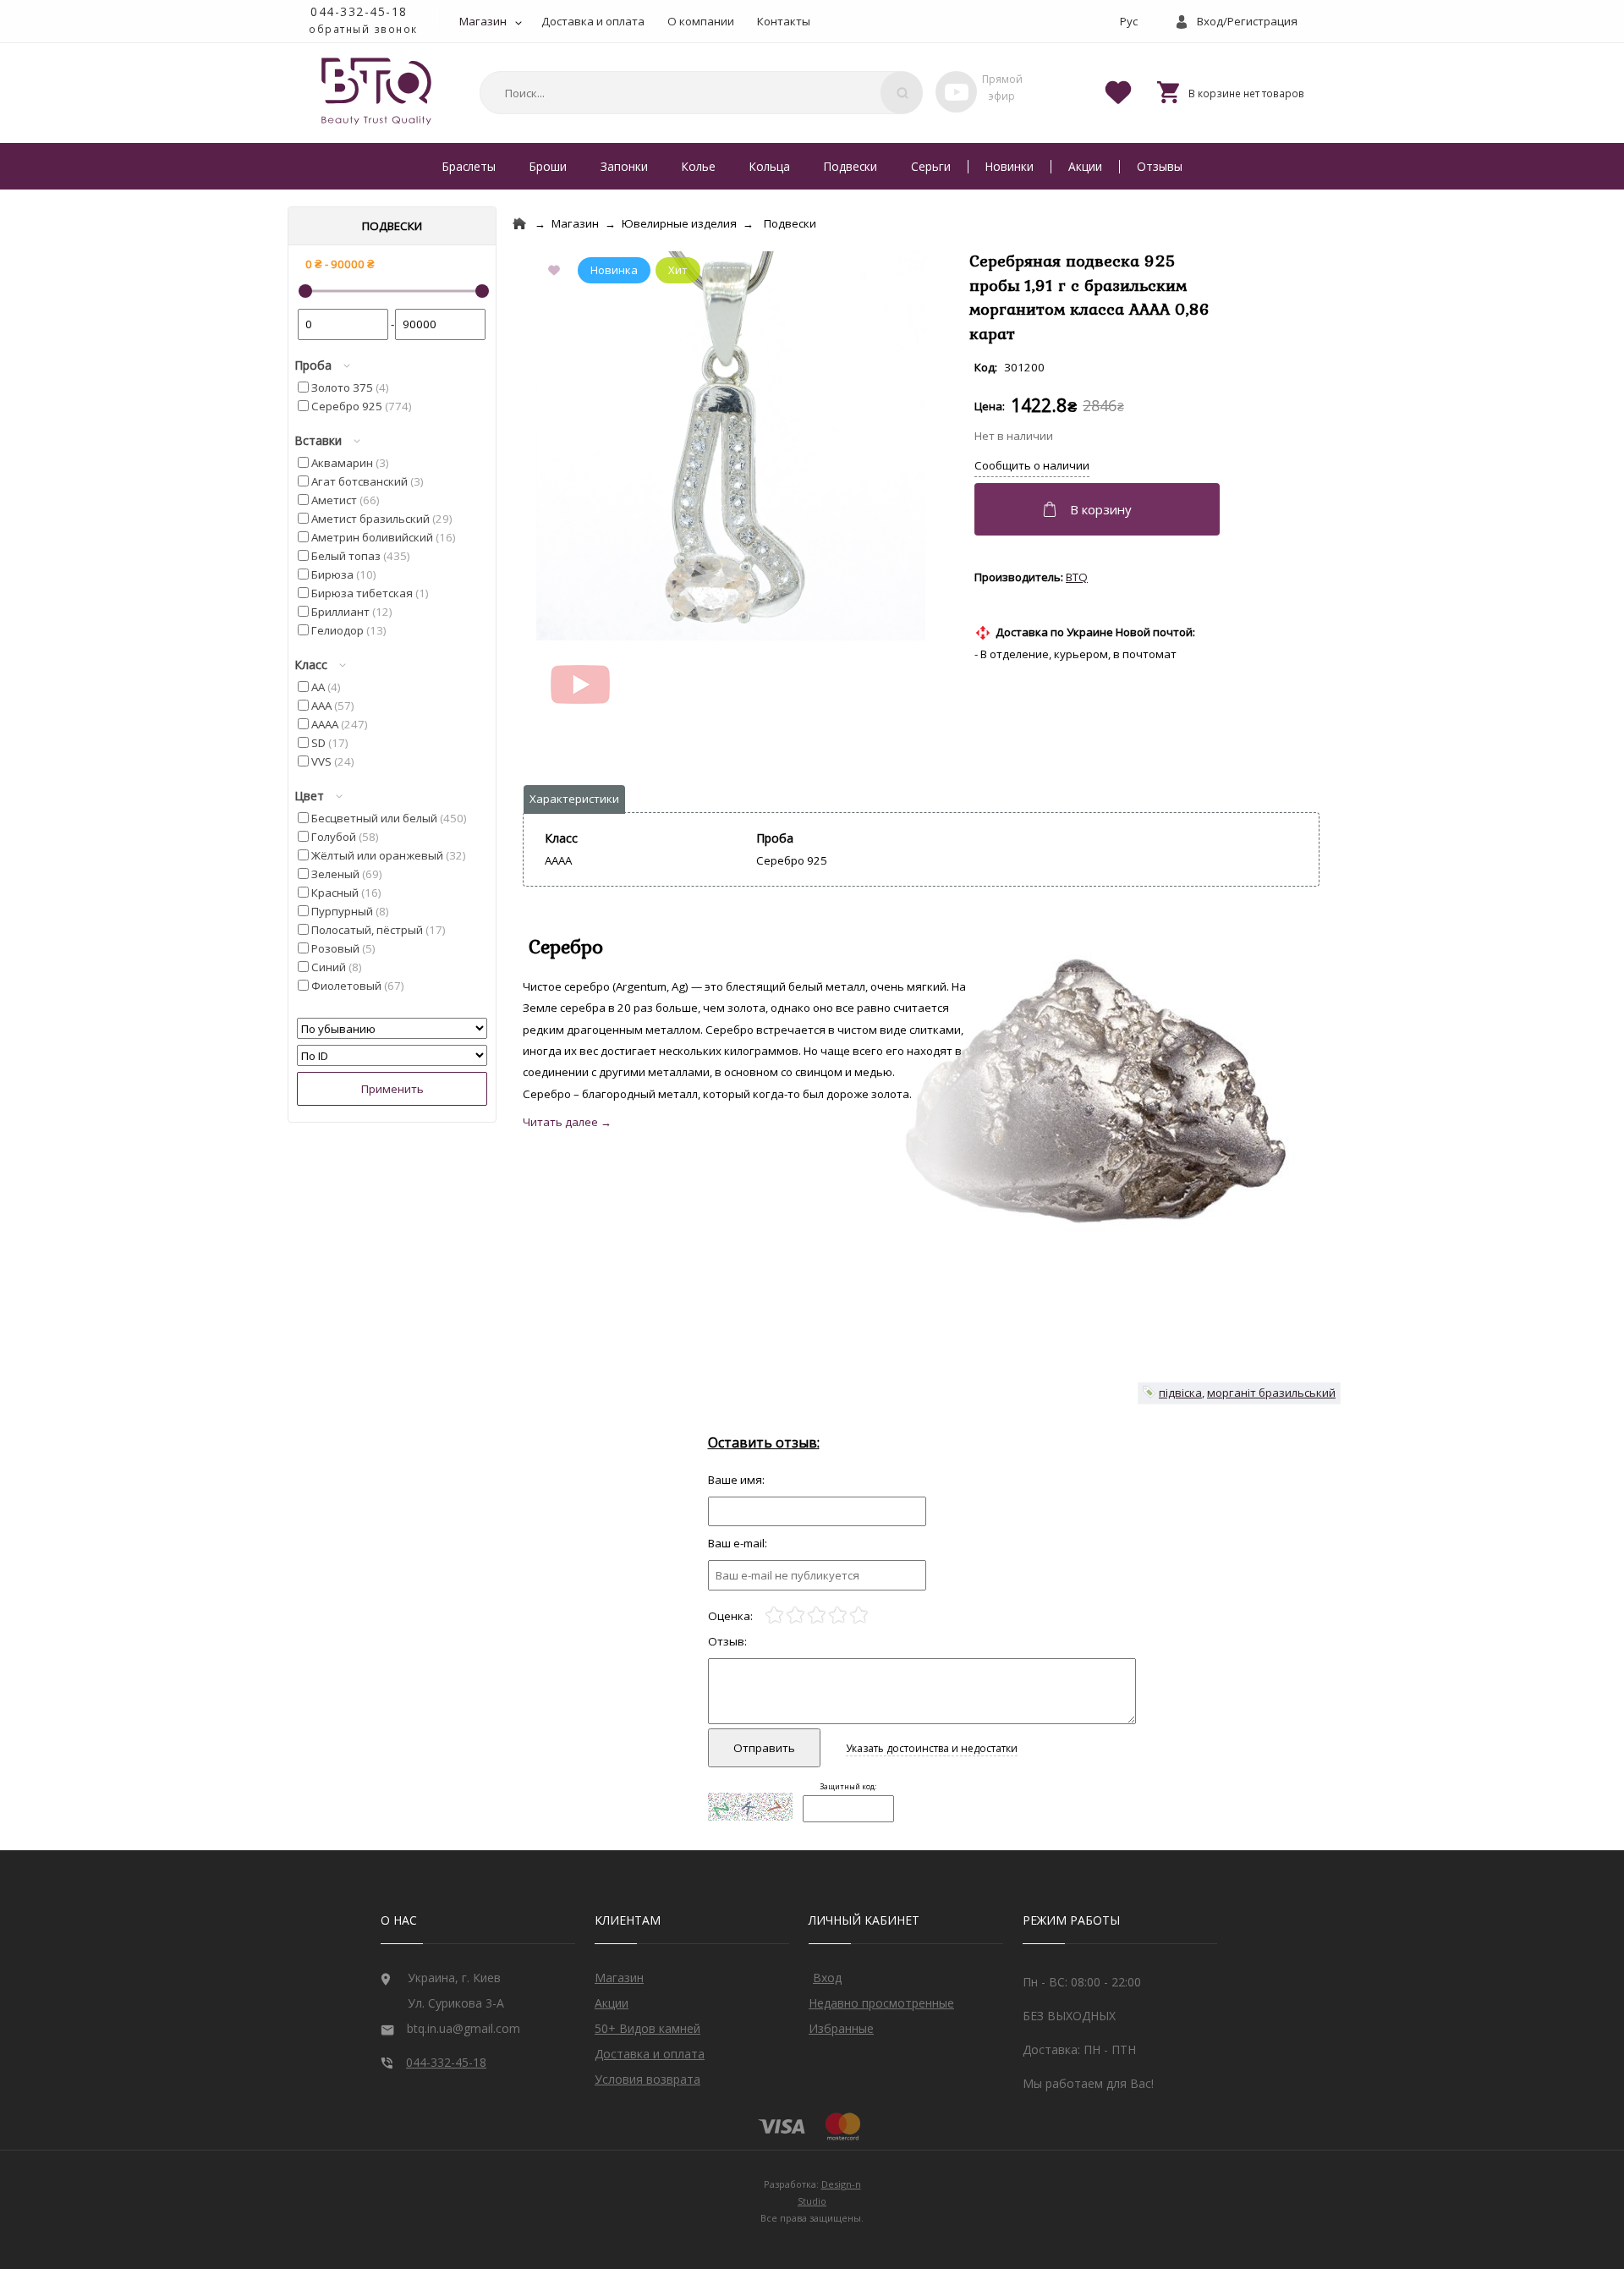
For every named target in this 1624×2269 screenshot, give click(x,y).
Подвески (850, 166)
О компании (701, 21)
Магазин (483, 21)
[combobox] (699, 93)
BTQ (1077, 577)
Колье (699, 166)
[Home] (519, 224)
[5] (859, 1615)
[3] (817, 1615)
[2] (796, 1615)
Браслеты (469, 166)
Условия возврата (647, 2079)
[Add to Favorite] (557, 272)
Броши (548, 166)
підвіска (1180, 1393)
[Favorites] (1118, 91)
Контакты (784, 21)
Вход (827, 1978)
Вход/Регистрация (1247, 21)
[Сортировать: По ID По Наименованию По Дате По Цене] (392, 1056)
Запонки (624, 166)
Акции (1085, 166)
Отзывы (1160, 166)
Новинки (1010, 166)
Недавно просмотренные (881, 2003)
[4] (838, 1615)
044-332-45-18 (359, 11)
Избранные (841, 2028)
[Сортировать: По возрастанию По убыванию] (392, 1029)
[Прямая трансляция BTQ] (956, 92)
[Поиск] (902, 93)
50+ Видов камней (647, 2028)
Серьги (931, 166)
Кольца (770, 166)
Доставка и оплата (593, 21)
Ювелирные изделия (679, 223)
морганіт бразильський (1271, 1393)
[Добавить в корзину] (1099, 509)
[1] (774, 1615)
